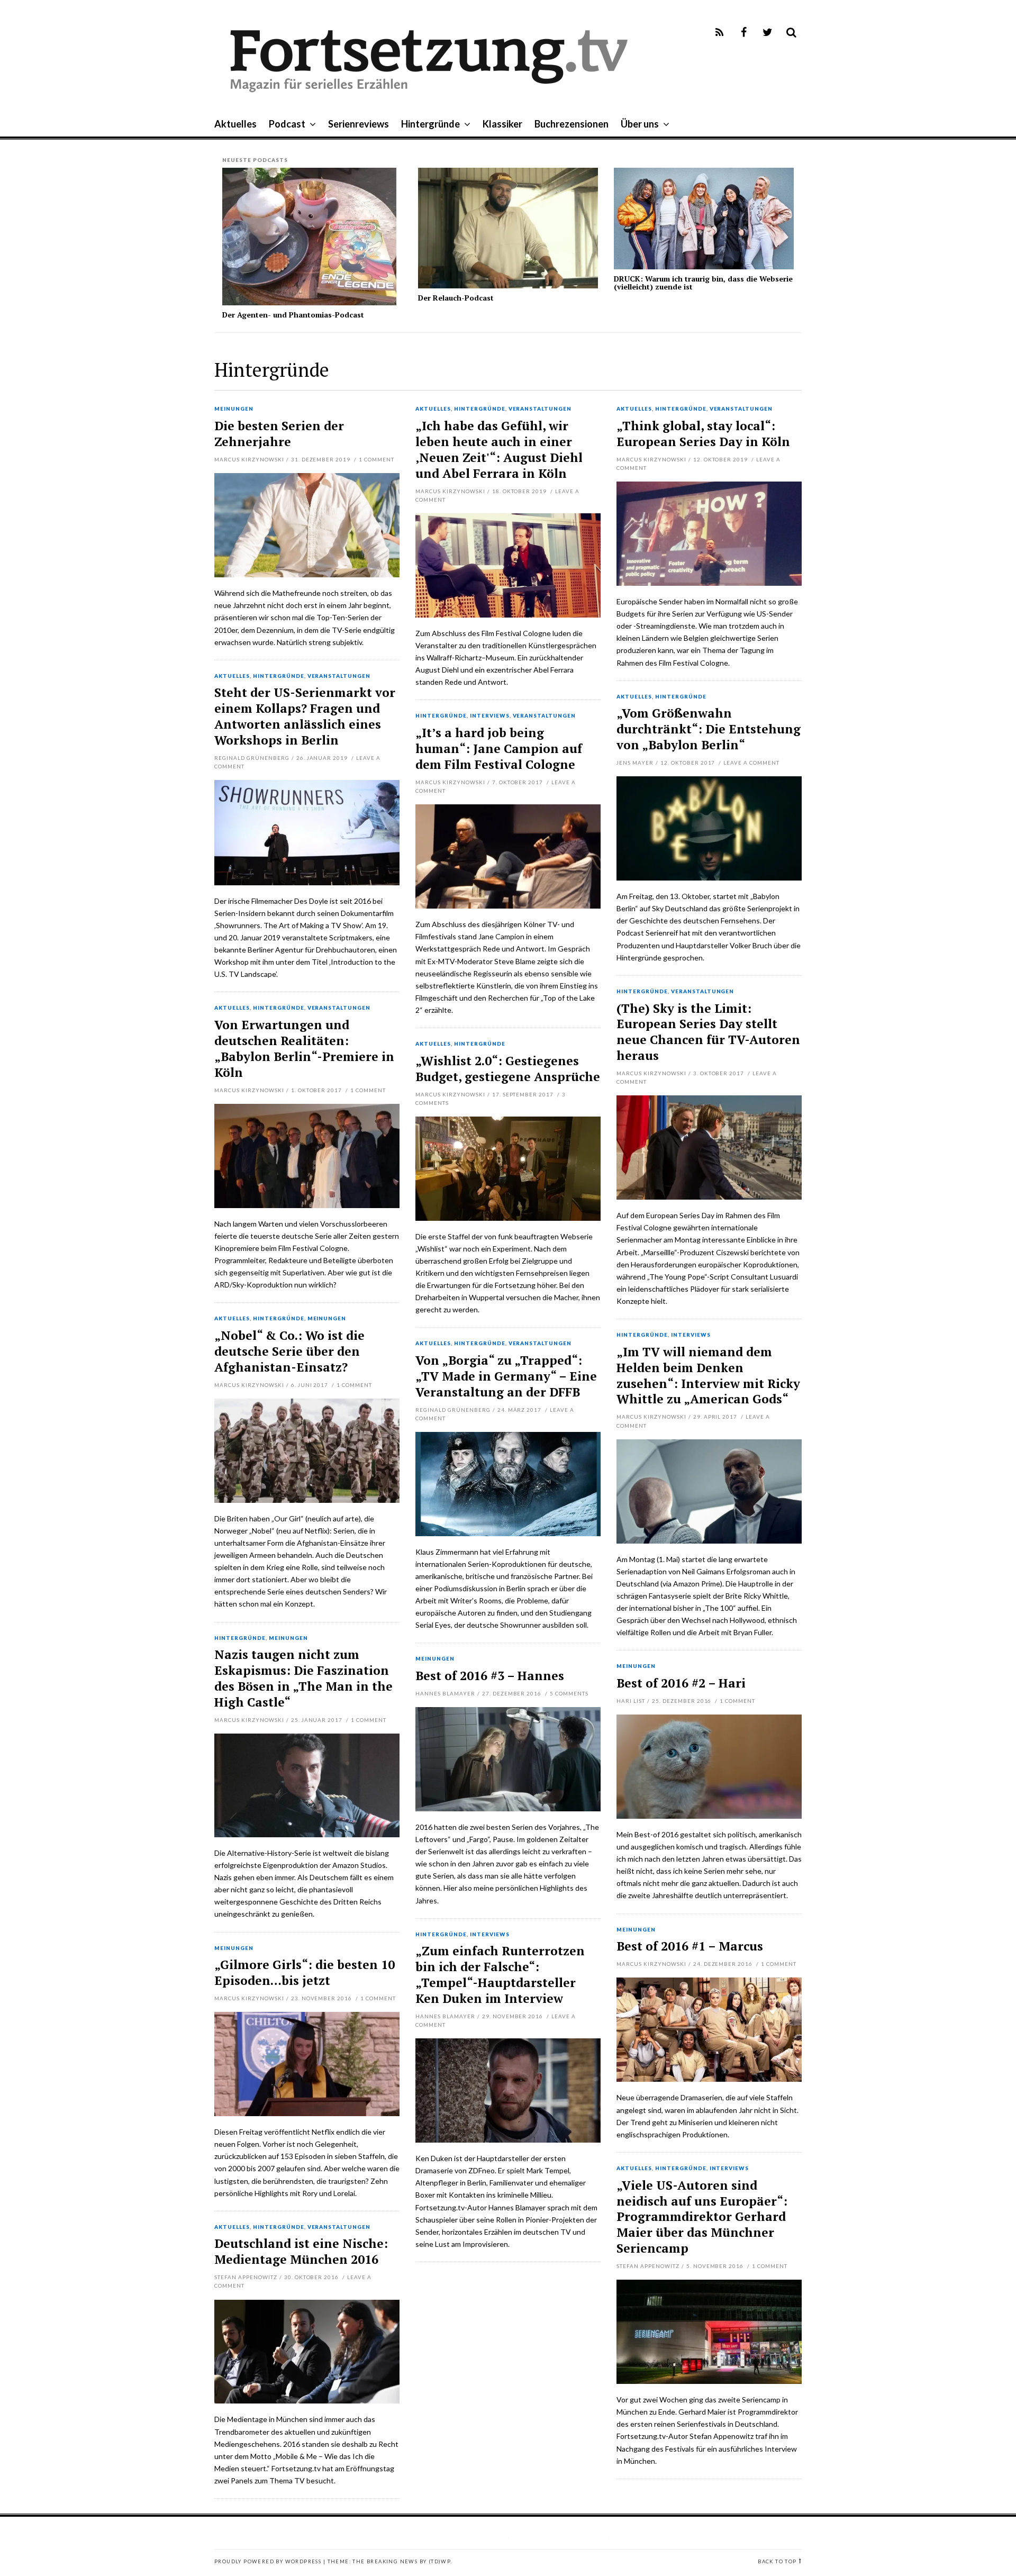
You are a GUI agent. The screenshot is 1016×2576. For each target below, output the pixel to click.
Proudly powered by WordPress (268, 2561)
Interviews (490, 716)
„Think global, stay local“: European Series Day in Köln (703, 434)
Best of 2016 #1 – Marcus (690, 1946)
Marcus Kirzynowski (249, 459)
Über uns (640, 124)
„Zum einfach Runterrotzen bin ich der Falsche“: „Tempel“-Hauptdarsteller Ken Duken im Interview (500, 1975)
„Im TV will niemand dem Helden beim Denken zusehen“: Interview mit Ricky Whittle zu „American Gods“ (708, 1376)
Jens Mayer (635, 763)
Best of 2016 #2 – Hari (681, 1683)
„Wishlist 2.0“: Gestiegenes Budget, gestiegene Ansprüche (508, 1069)
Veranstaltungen (540, 409)
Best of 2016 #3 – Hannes (490, 1676)
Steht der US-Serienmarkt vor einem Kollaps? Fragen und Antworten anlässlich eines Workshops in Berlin (305, 716)
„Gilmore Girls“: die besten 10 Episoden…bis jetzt (305, 1972)
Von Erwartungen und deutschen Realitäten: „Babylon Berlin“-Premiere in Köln (304, 1049)
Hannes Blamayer (445, 1693)
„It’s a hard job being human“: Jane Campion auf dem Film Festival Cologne (499, 749)
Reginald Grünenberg (252, 758)
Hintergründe (430, 124)
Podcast (287, 124)
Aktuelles (235, 124)
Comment (377, 459)
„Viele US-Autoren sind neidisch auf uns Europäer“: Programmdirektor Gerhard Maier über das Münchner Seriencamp (702, 2217)
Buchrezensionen (571, 124)
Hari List (631, 1701)
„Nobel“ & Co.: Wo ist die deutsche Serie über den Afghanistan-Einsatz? (289, 1351)
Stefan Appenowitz (648, 2266)
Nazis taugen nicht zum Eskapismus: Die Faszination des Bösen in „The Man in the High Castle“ (303, 1678)
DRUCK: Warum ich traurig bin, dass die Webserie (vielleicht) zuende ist (703, 283)
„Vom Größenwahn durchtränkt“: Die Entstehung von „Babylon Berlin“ (709, 729)
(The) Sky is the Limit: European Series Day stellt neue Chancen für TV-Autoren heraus (708, 1032)
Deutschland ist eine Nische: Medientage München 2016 (301, 2251)
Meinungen (234, 409)
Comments (569, 1693)
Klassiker (502, 124)
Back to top (777, 2561)
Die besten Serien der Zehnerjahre (279, 434)
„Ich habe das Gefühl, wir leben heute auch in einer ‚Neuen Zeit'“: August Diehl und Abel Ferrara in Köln (499, 450)
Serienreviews (359, 124)
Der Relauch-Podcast (456, 298)
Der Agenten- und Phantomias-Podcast (293, 315)
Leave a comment (751, 763)
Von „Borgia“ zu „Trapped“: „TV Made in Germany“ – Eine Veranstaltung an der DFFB (506, 1376)
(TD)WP (439, 2561)
